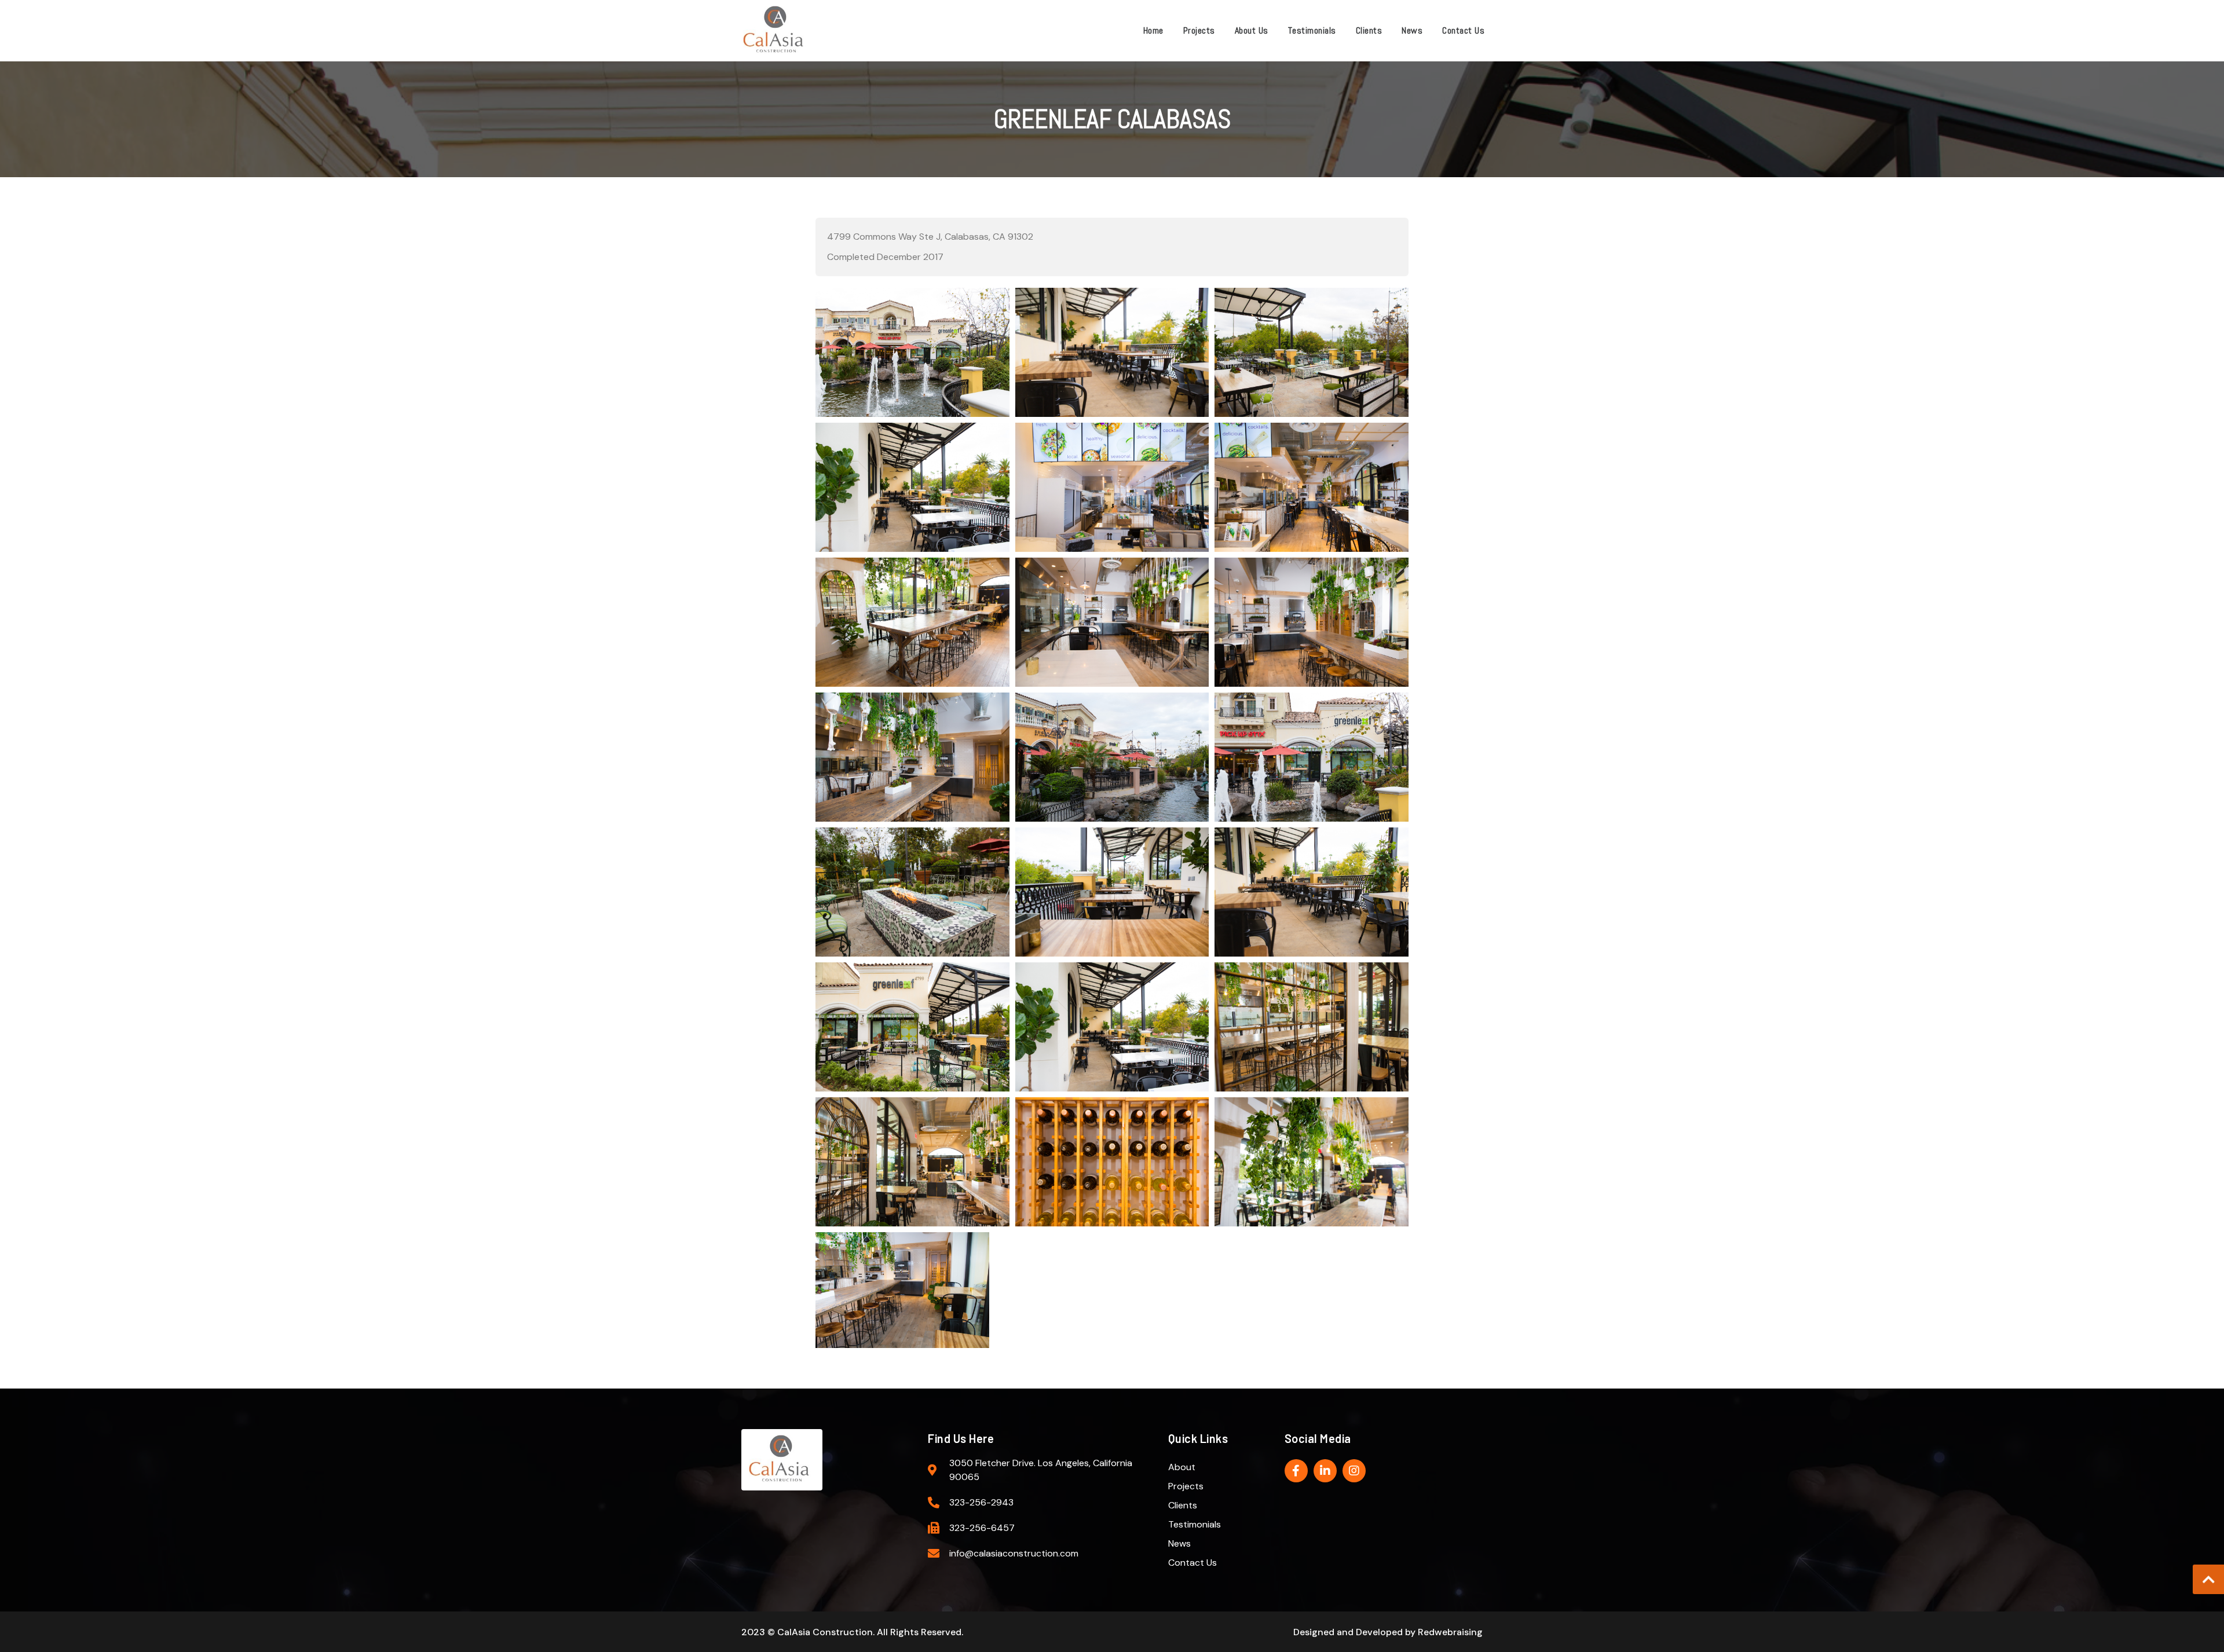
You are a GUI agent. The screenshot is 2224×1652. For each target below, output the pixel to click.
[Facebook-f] (1296, 1471)
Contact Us (1463, 30)
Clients (1369, 30)
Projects (1199, 30)
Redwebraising (1450, 1632)
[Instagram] (1354, 1471)
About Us (1252, 30)
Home (1153, 30)
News (1412, 30)
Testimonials (1312, 30)
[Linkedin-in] (1325, 1471)
